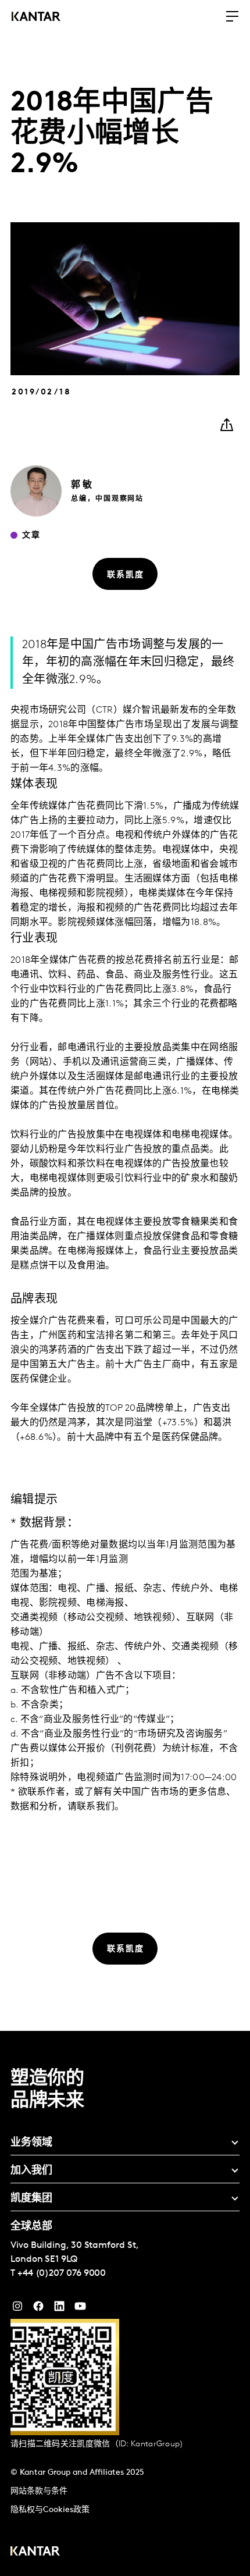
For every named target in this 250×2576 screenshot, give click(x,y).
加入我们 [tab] (31, 2171)
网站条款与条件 (39, 2491)
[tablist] (125, 2303)
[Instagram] (17, 2309)
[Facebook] (38, 2309)
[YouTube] (59, 2309)
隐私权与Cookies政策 (50, 2510)
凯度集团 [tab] (31, 2199)
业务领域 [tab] (31, 2143)
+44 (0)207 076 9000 (62, 2273)
